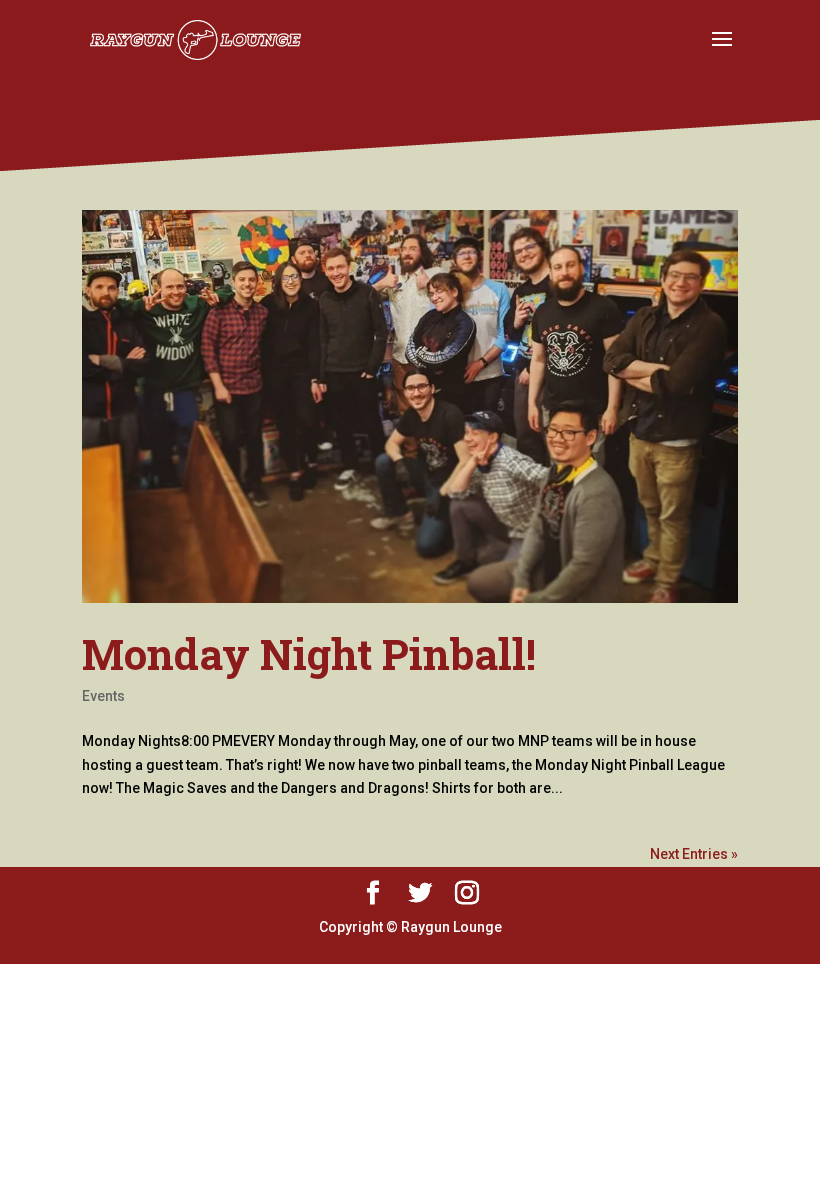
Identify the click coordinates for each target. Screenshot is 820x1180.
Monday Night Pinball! (309, 653)
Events (103, 696)
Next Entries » (694, 854)
